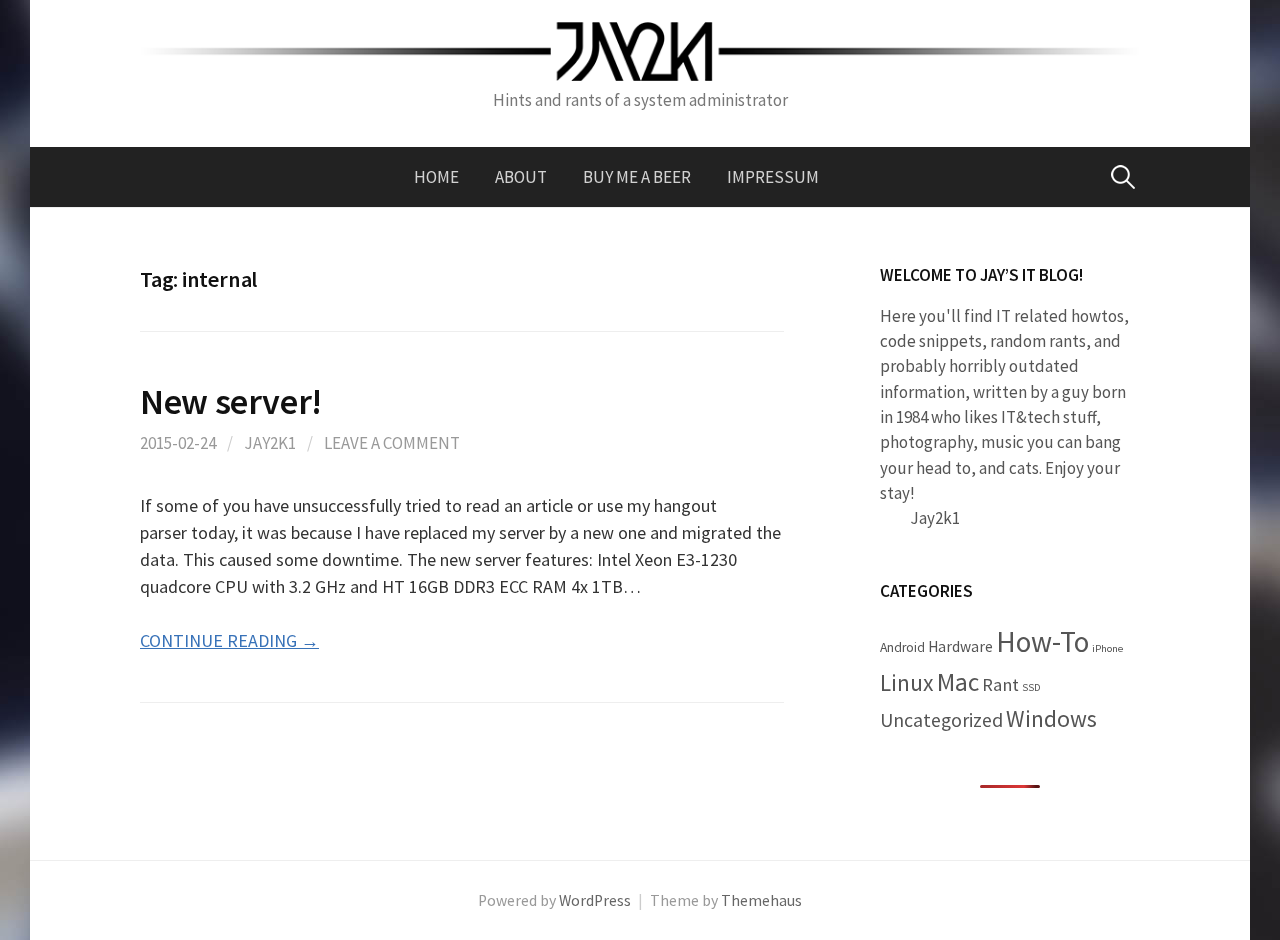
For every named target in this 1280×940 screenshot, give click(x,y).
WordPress (595, 900)
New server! (231, 401)
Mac (958, 682)
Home (436, 177)
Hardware (960, 646)
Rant (1000, 684)
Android (902, 647)
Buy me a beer (637, 177)
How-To (1042, 641)
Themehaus (761, 900)
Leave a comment (392, 443)
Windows (1051, 718)
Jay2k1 (270, 443)
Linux (907, 682)
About (521, 177)
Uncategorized (941, 720)
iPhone (1107, 648)
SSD (1031, 687)
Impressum (773, 177)
